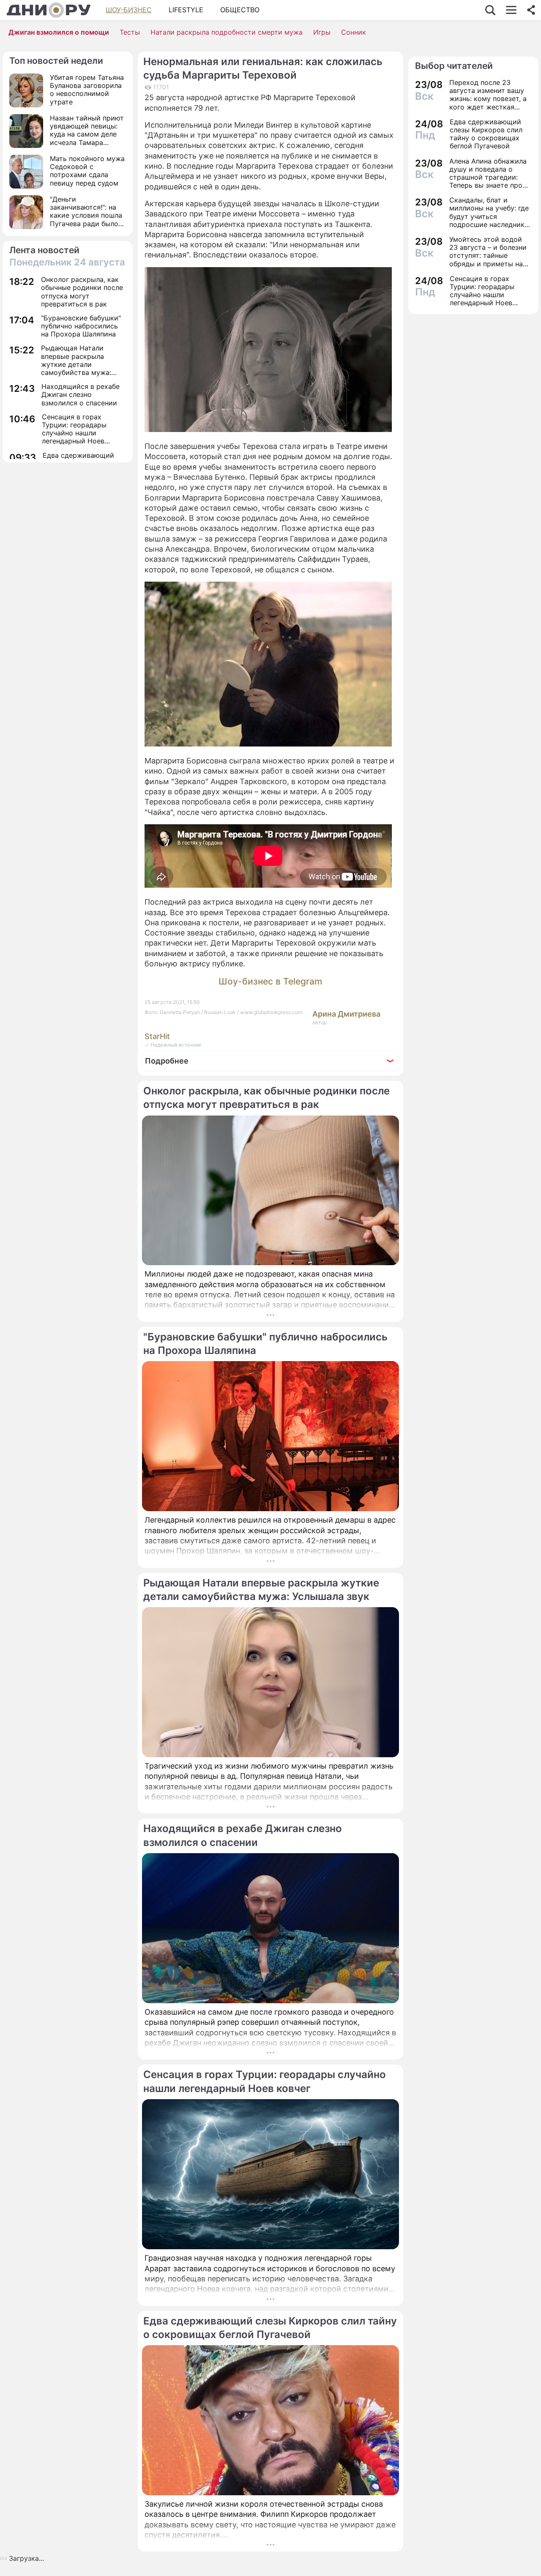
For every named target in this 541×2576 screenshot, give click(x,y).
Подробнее (167, 1061)
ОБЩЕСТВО (240, 10)
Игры (322, 32)
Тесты (130, 32)
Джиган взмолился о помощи (59, 32)
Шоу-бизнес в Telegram (270, 981)
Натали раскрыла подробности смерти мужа (227, 32)
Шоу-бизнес (129, 10)
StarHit (157, 1036)
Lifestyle (186, 10)
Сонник (354, 32)
